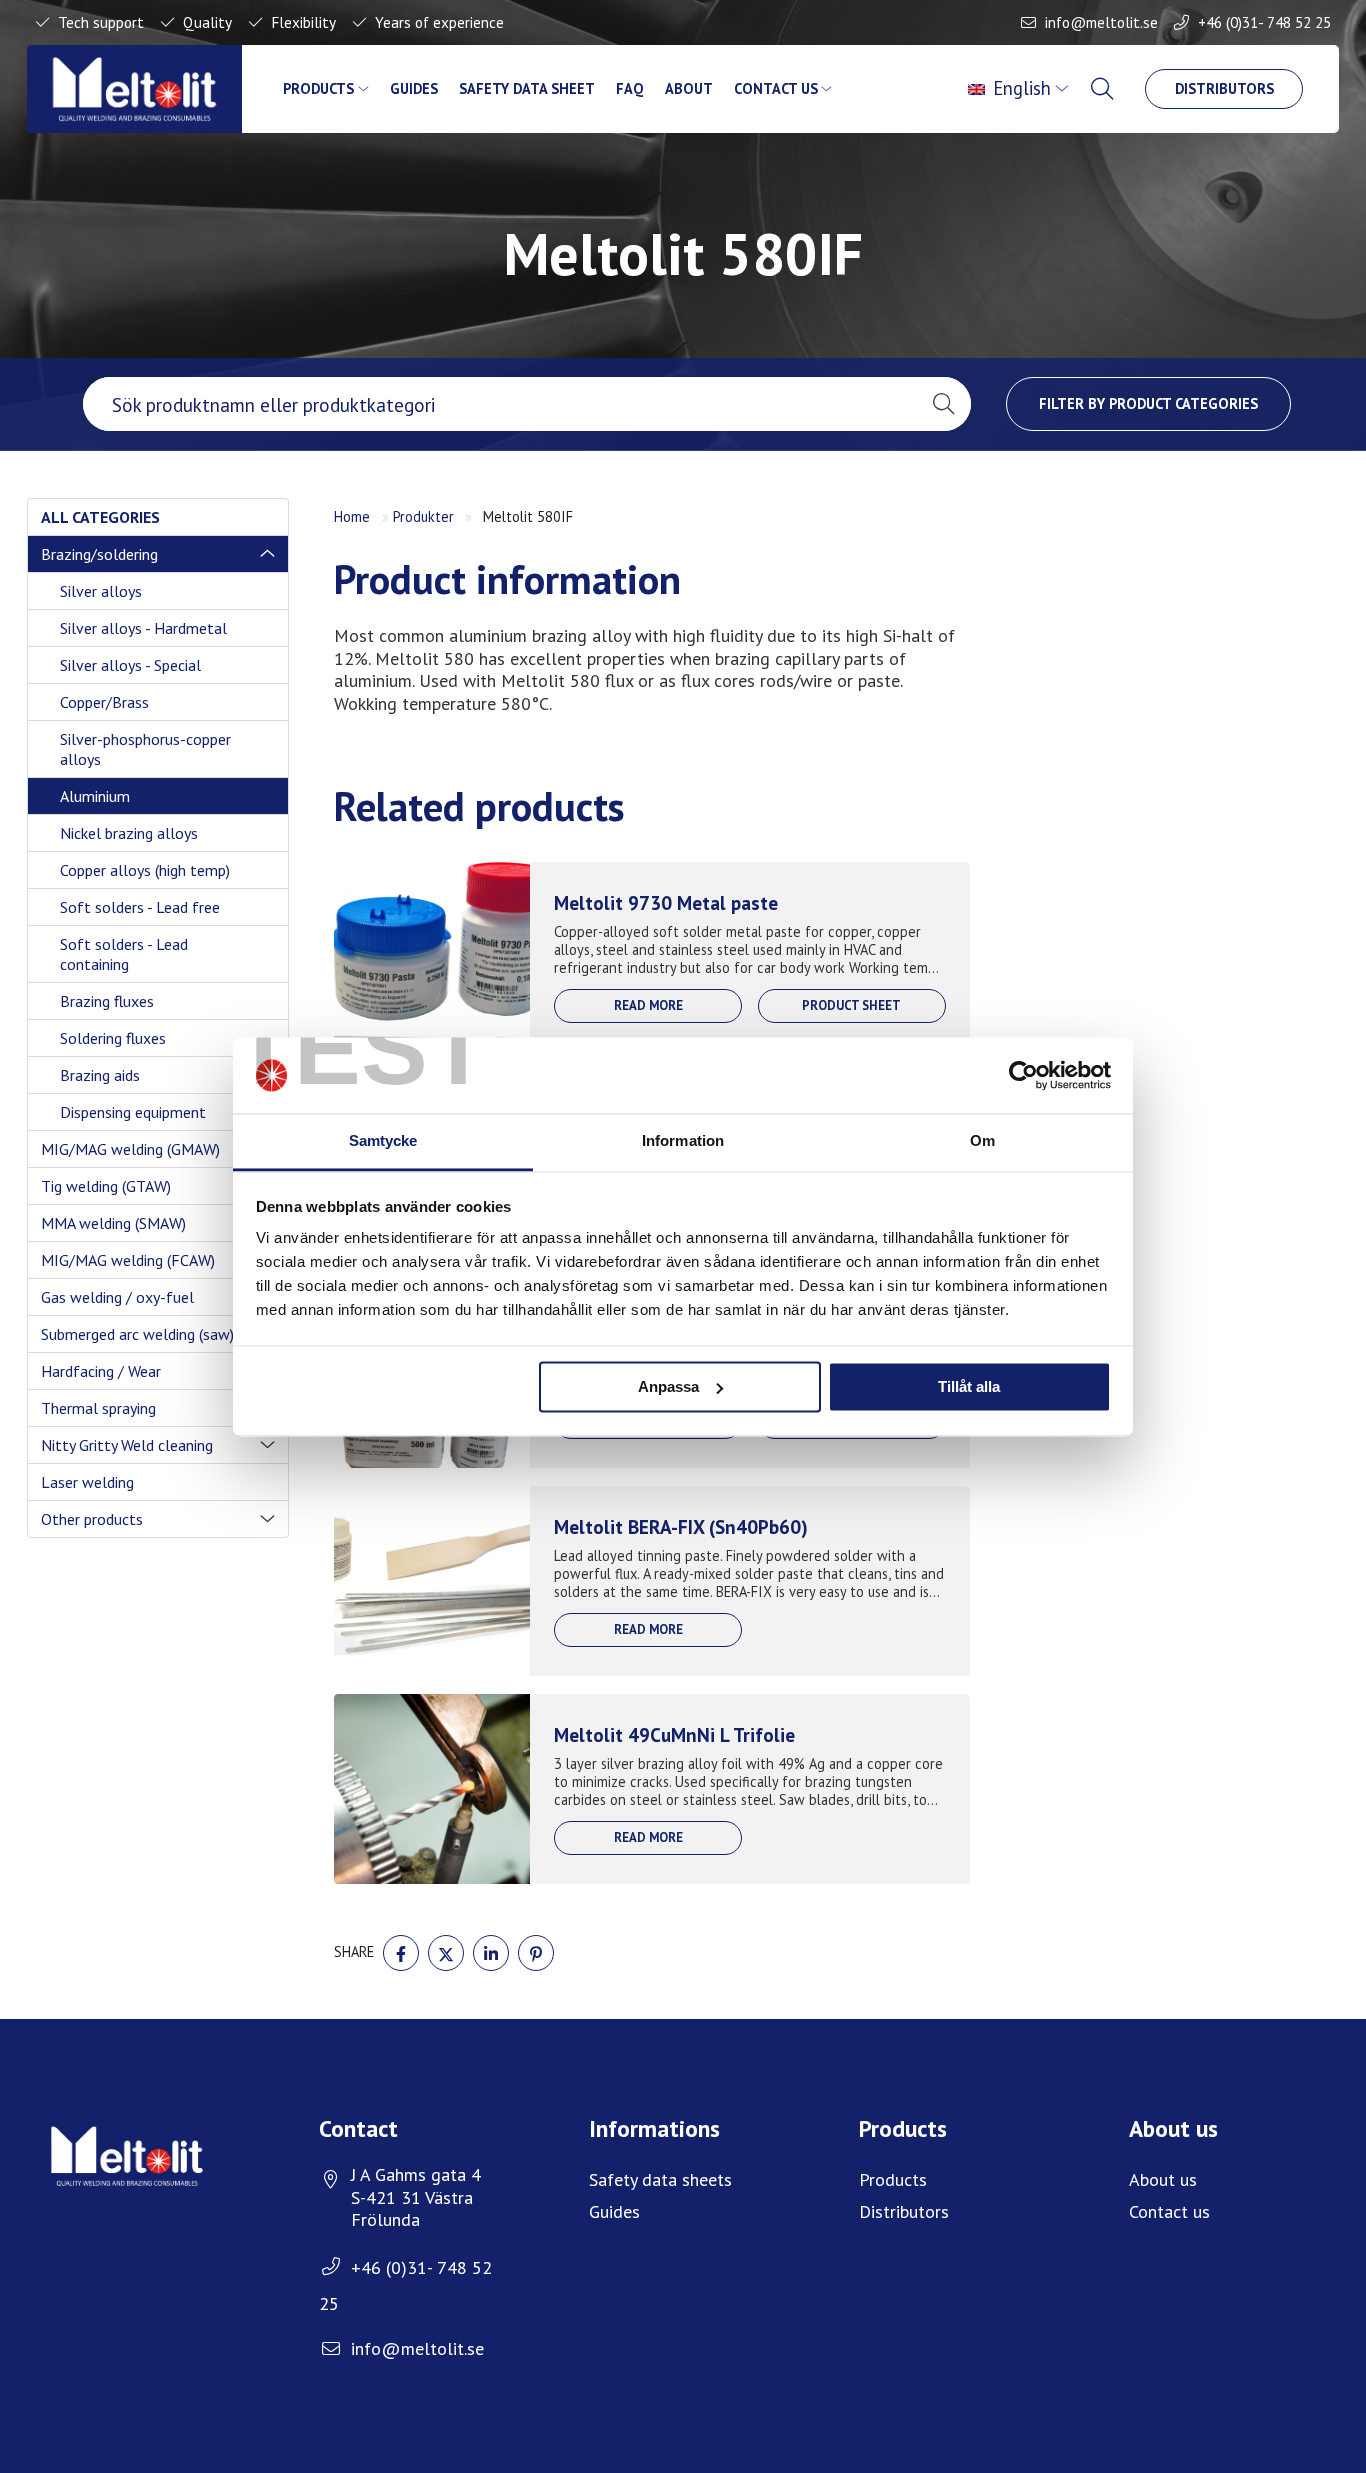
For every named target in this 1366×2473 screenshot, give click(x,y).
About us (1163, 2179)
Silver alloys (101, 591)
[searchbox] (499, 404)
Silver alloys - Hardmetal (143, 628)
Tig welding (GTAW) (106, 1186)
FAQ (629, 88)
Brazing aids (100, 1075)
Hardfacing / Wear (101, 1371)
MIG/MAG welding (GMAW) (130, 1149)
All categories (100, 517)
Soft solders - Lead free (140, 907)
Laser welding (87, 1482)
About (689, 88)
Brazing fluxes (107, 1001)
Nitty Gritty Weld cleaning (127, 1445)
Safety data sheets (660, 2179)
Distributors (1224, 88)
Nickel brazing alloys (129, 833)
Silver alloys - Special (130, 665)
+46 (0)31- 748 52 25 (1264, 22)
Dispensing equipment (133, 1112)
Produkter (423, 516)
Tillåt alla (969, 1386)
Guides (414, 88)
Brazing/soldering (99, 554)
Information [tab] (683, 1141)
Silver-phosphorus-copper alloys (145, 749)
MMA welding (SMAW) (113, 1223)
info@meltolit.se (1101, 22)
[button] (943, 404)
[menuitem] (1020, 89)
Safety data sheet (527, 88)
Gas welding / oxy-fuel (117, 1297)
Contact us (776, 88)
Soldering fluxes (113, 1038)
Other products (92, 1519)
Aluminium (95, 796)
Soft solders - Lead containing (124, 954)
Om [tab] (982, 1141)
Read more (648, 1005)
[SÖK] (1104, 89)
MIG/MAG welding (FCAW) (128, 1260)
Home (352, 516)
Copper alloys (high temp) (145, 870)
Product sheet (851, 1005)
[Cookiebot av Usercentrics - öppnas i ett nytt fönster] (1023, 1075)
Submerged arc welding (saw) (137, 1334)
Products (318, 88)
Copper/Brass (104, 702)
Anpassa (668, 1386)
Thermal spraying (98, 1408)
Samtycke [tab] (383, 1141)
